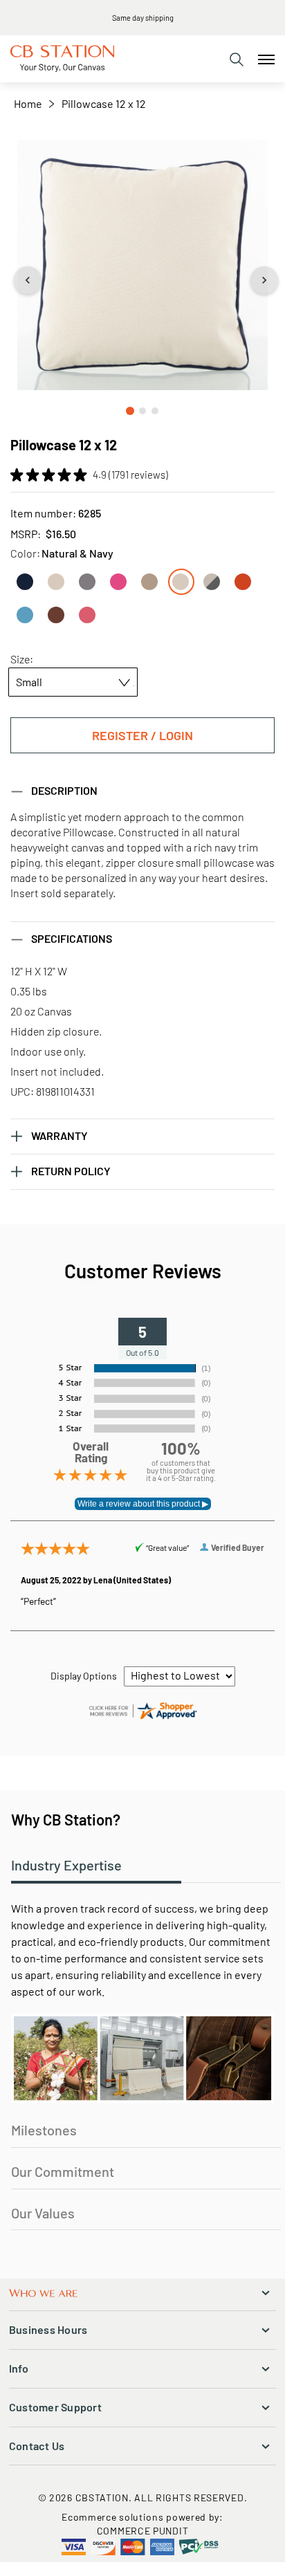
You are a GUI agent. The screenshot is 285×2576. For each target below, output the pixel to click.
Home (28, 103)
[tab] (237, 59)
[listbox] (142, 594)
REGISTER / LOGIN (143, 735)
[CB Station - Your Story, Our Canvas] (62, 59)
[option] (25, 582)
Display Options (84, 1676)
